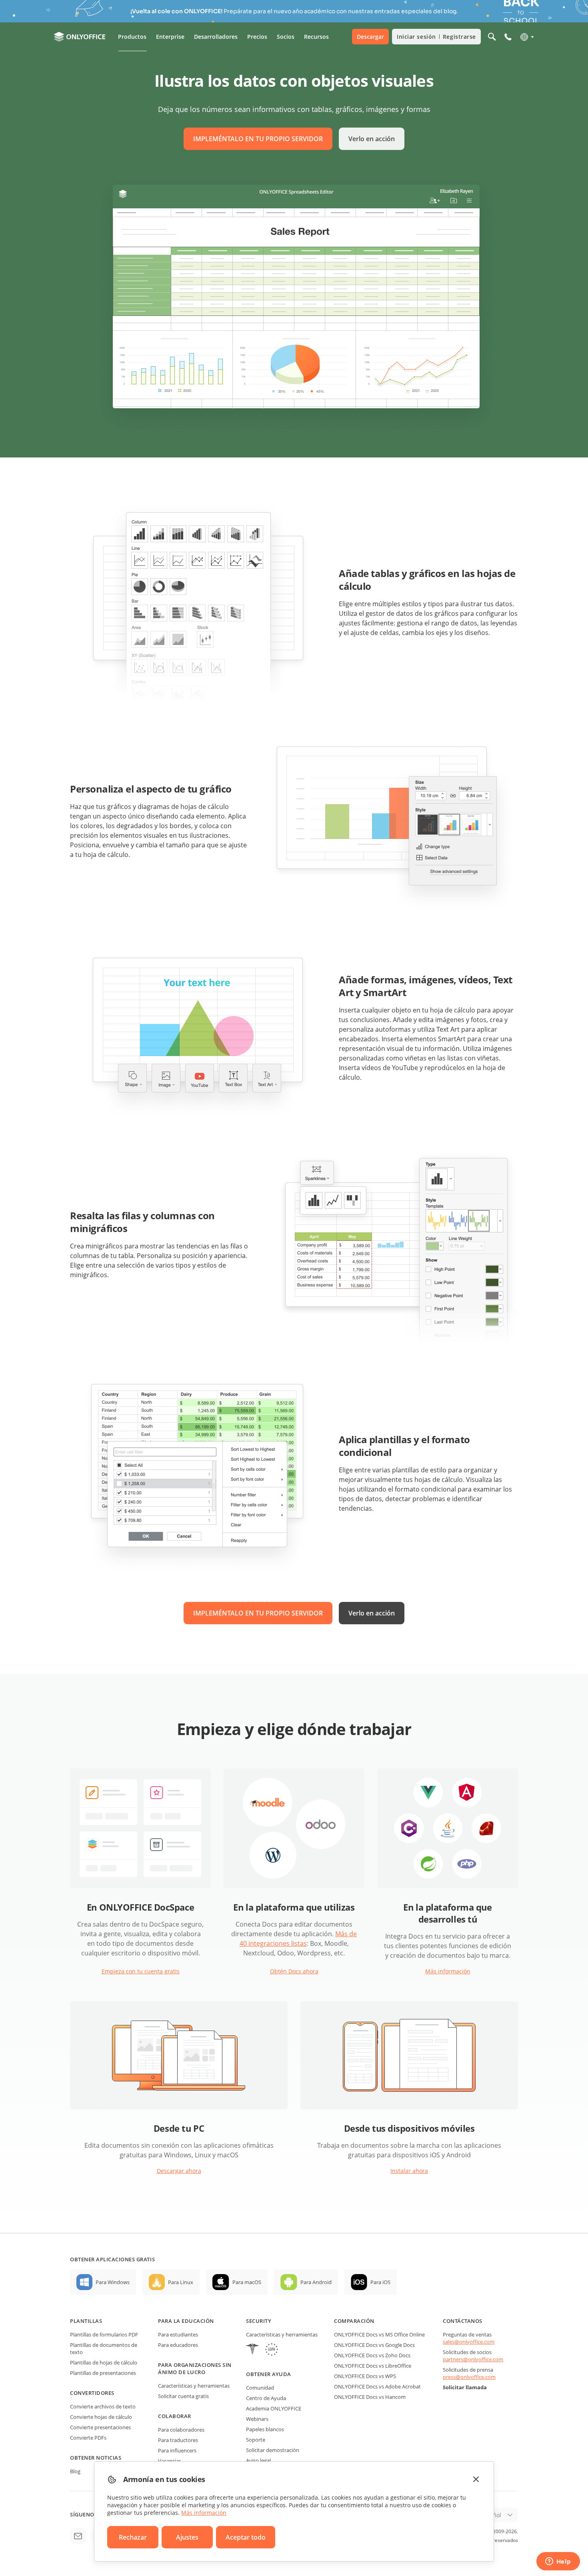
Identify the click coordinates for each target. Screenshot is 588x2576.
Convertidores (92, 2393)
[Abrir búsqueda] (492, 37)
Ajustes (187, 2537)
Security (259, 2321)
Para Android (316, 2282)
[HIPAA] (252, 2350)
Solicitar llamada (465, 2387)
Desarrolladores (216, 37)
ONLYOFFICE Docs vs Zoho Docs (372, 2355)
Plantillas (86, 2321)
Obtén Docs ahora (294, 1971)
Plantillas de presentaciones (103, 2373)
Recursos (316, 37)
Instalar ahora (409, 2171)
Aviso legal (258, 2460)
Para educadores (178, 2345)
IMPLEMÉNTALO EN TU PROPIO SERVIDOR (258, 139)
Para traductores (178, 2440)
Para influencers (177, 2450)
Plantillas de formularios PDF (104, 2334)
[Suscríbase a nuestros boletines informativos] (78, 2536)
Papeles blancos (265, 2429)
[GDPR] (272, 2350)
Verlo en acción (372, 139)
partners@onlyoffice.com (473, 2359)
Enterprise (170, 37)
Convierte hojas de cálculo (101, 2417)
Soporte (256, 2440)
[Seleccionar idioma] (527, 37)
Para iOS (380, 2282)
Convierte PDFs (88, 2438)
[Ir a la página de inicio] (80, 37)
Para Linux (181, 2282)
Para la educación (186, 2321)
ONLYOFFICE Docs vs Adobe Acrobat (377, 2386)
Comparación (354, 2321)
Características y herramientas (194, 2386)
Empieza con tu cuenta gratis (141, 1971)
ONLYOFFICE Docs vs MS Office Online (379, 2334)
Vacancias (170, 2461)
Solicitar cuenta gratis (183, 2396)
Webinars (257, 2419)
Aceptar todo (246, 2537)
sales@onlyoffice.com (469, 2342)
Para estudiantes (178, 2334)
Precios (257, 37)
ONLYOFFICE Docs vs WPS (365, 2376)
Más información (448, 1971)
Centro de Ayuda (266, 2398)
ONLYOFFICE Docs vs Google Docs (374, 2345)
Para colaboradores (181, 2430)
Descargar (370, 37)
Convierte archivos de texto (103, 2406)
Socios (286, 37)
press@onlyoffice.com (469, 2377)
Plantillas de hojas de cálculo (104, 2362)
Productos (132, 37)
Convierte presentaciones (100, 2427)
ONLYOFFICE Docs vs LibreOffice (373, 2366)
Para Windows (113, 2282)
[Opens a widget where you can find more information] (558, 2562)
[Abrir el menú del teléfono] (508, 37)
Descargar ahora (179, 2171)
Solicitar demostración (273, 2450)
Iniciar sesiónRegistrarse (436, 37)
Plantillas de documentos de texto (104, 2348)
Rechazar (133, 2537)
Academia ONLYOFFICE (274, 2408)
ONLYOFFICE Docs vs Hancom (370, 2397)
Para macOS (247, 2282)
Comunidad (260, 2388)
